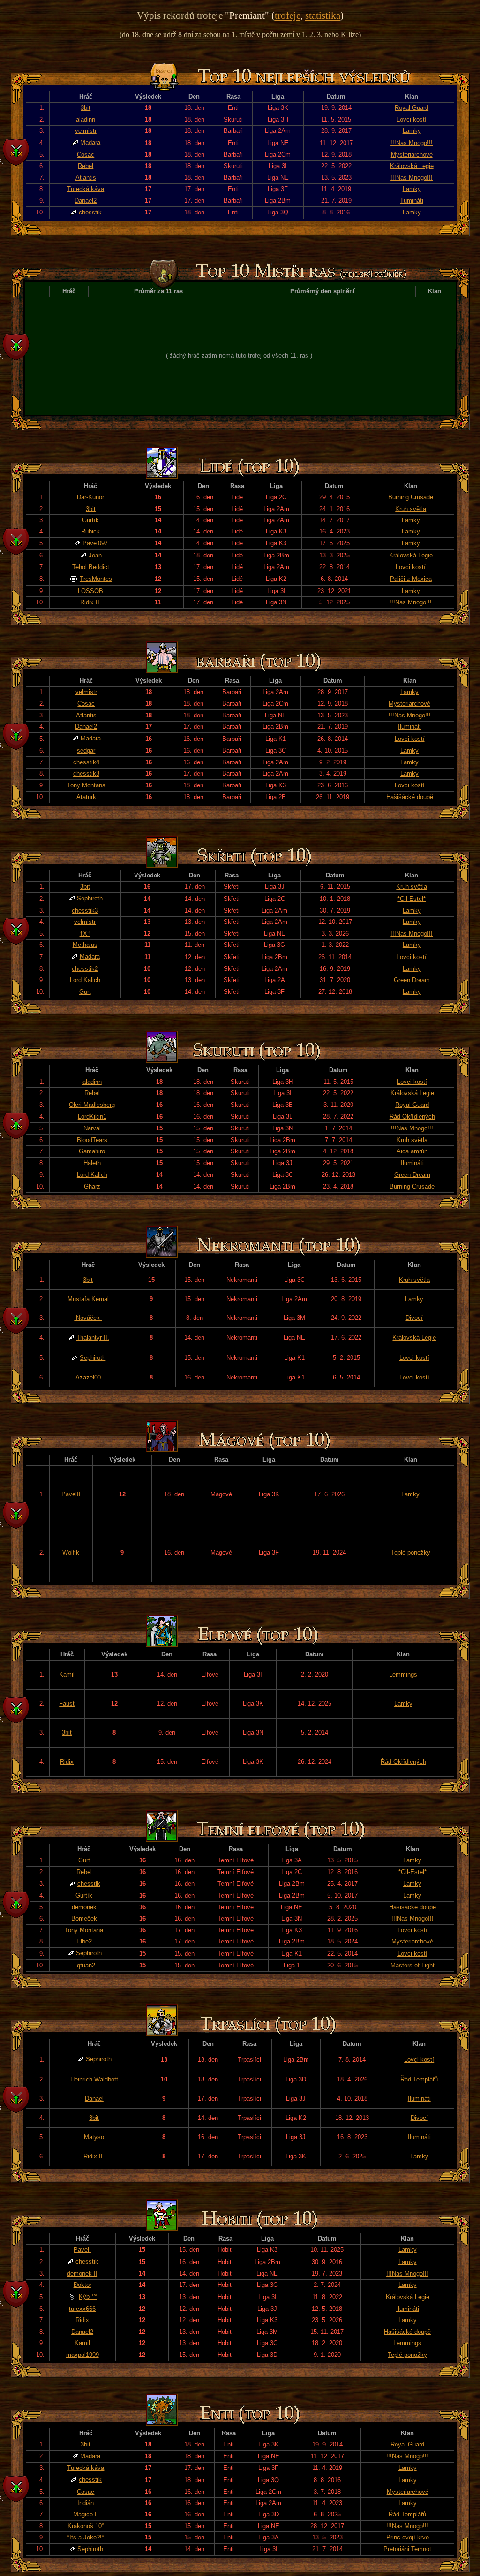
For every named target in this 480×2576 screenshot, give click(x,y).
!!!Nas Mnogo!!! (412, 143)
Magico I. (86, 2514)
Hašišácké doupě (410, 797)
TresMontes (96, 579)
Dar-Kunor (90, 497)
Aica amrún (412, 1151)
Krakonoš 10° (86, 2526)
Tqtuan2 (84, 1965)
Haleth (92, 1163)
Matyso (94, 2137)
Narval (92, 1128)
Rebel (86, 166)
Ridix (67, 1762)
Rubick (90, 531)
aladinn (86, 119)
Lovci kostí (412, 119)
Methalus (85, 945)
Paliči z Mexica (411, 579)
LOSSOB (90, 591)
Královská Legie (412, 166)
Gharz (92, 1186)
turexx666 (82, 2309)
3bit (86, 108)
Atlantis (86, 178)
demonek (84, 1907)
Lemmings (403, 1674)
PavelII (71, 1494)
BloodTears (92, 1140)
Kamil (67, 1674)
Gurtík (90, 520)
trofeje (288, 15)
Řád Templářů (419, 2079)
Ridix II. (91, 602)
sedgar (86, 751)
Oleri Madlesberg (92, 1105)
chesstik (90, 212)
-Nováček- (88, 1318)
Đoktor (82, 2285)
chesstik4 (86, 762)
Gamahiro (92, 1151)
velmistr (86, 131)
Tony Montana (86, 785)
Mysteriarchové (412, 155)
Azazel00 (88, 1377)
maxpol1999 (82, 2355)
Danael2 (86, 201)
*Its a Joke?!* (86, 2537)
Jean (95, 555)
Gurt (85, 992)
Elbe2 (84, 1941)
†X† (85, 934)
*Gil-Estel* (412, 899)
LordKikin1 (92, 1117)
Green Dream (412, 980)
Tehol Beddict (91, 567)
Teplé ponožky (411, 1552)
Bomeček (84, 1918)
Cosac (86, 155)
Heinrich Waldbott (94, 2079)
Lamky (412, 131)
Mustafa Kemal (88, 1299)
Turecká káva (86, 189)
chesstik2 (85, 969)
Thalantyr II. (93, 1338)
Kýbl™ (88, 2297)
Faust (67, 1703)
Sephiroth (90, 898)
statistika (323, 15)
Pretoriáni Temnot (407, 2549)
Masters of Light (412, 1965)
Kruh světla (411, 509)
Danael (94, 2099)
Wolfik (71, 1552)
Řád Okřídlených (412, 1117)
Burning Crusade (411, 497)
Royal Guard (412, 108)
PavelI (82, 2250)
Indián (86, 2503)
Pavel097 (95, 543)
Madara (90, 142)
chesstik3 (86, 774)
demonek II (82, 2274)
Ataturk (86, 797)
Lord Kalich (85, 980)
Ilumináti (412, 201)
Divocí (414, 1318)
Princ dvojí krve (408, 2537)
